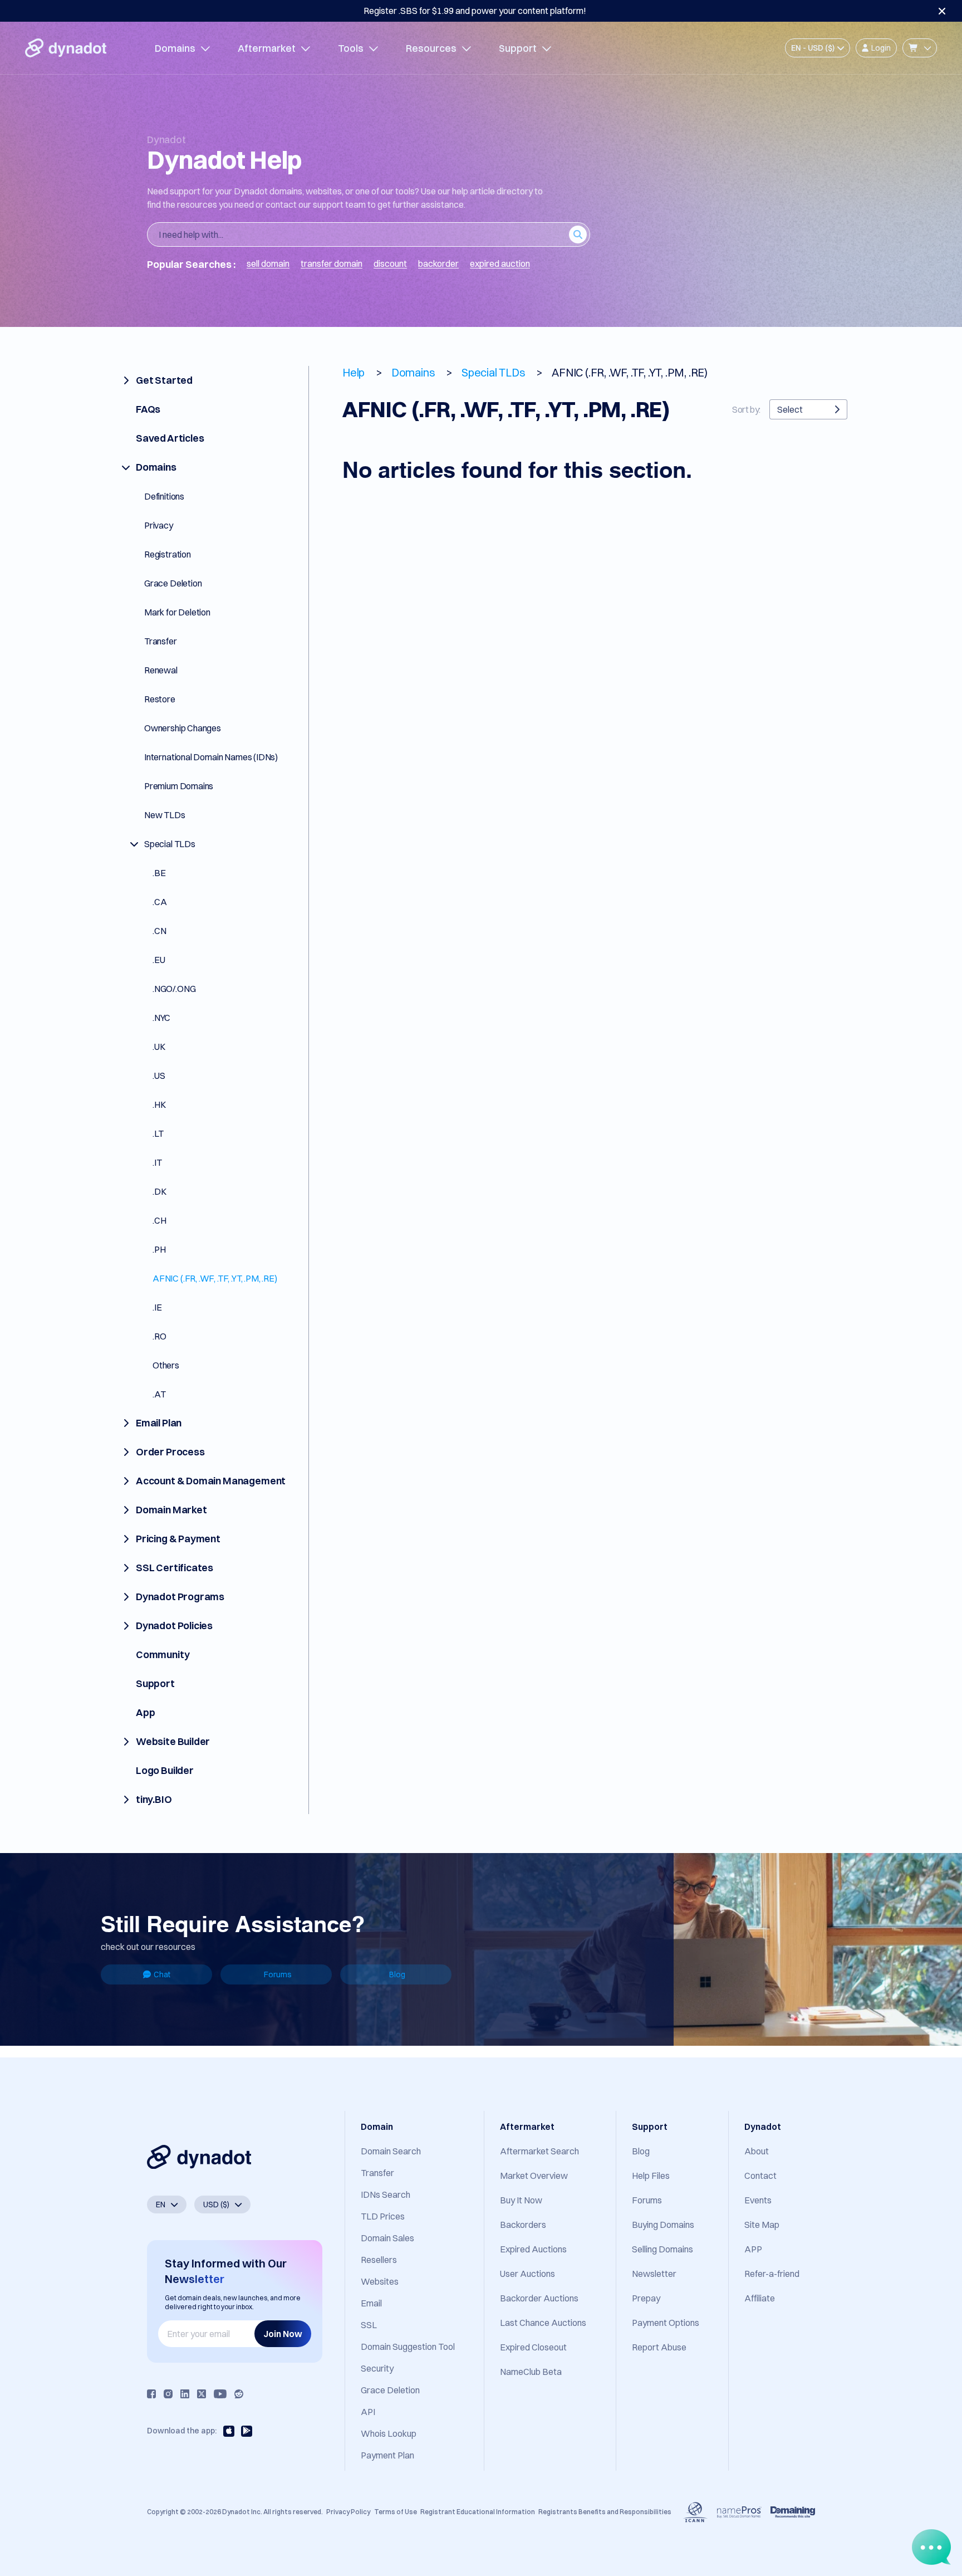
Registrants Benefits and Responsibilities (605, 2512)
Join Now (283, 2334)
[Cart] (920, 48)
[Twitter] (202, 2394)
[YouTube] (220, 2394)
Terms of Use (396, 2512)
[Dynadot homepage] (66, 48)
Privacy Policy (348, 2512)
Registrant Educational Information (478, 2512)
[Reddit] (239, 2394)
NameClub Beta (531, 2372)
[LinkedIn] (185, 2394)
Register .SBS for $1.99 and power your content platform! (475, 11)
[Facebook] (151, 2394)
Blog (397, 1974)
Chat (162, 1974)
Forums (278, 1974)
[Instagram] (168, 2394)
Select (790, 409)
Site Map (762, 2225)
